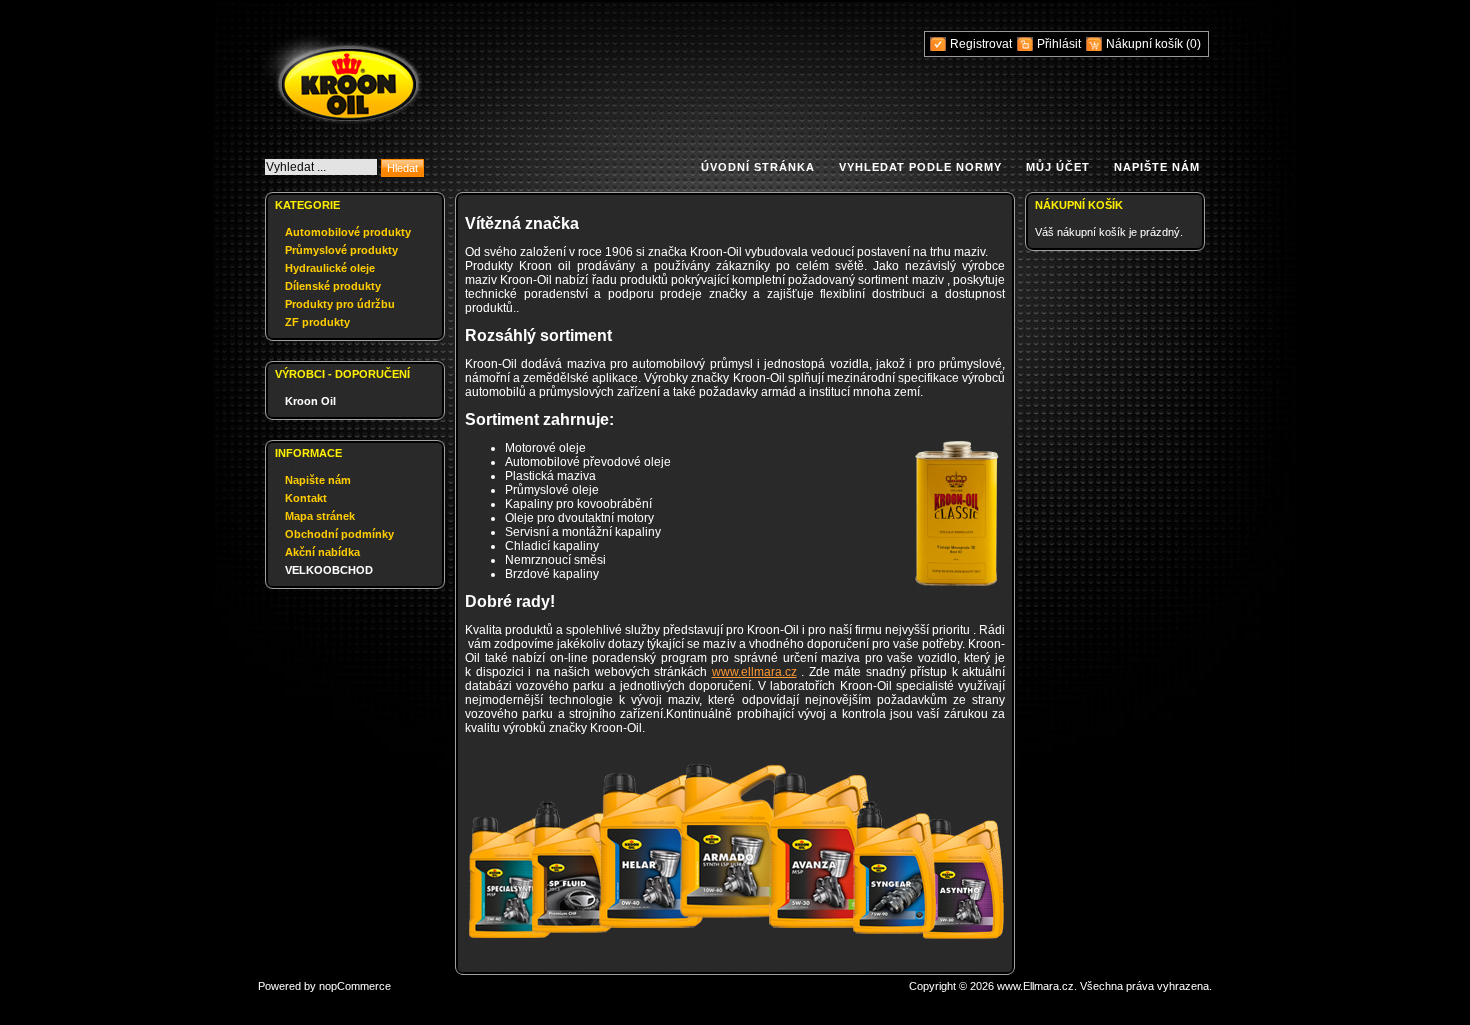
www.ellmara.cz (754, 672)
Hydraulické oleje (330, 268)
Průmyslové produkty (341, 250)
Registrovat (981, 44)
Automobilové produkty (348, 232)
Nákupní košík (1146, 44)
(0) (1193, 44)
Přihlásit (1059, 44)
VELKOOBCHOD (329, 570)
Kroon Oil (310, 401)
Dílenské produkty (333, 286)
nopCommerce (355, 986)
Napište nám (1157, 167)
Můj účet (1058, 167)
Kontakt (306, 498)
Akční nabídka (322, 552)
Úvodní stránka (758, 167)
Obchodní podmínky (339, 534)
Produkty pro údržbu (340, 304)
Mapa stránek (320, 516)
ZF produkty (317, 322)
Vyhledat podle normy (920, 167)
